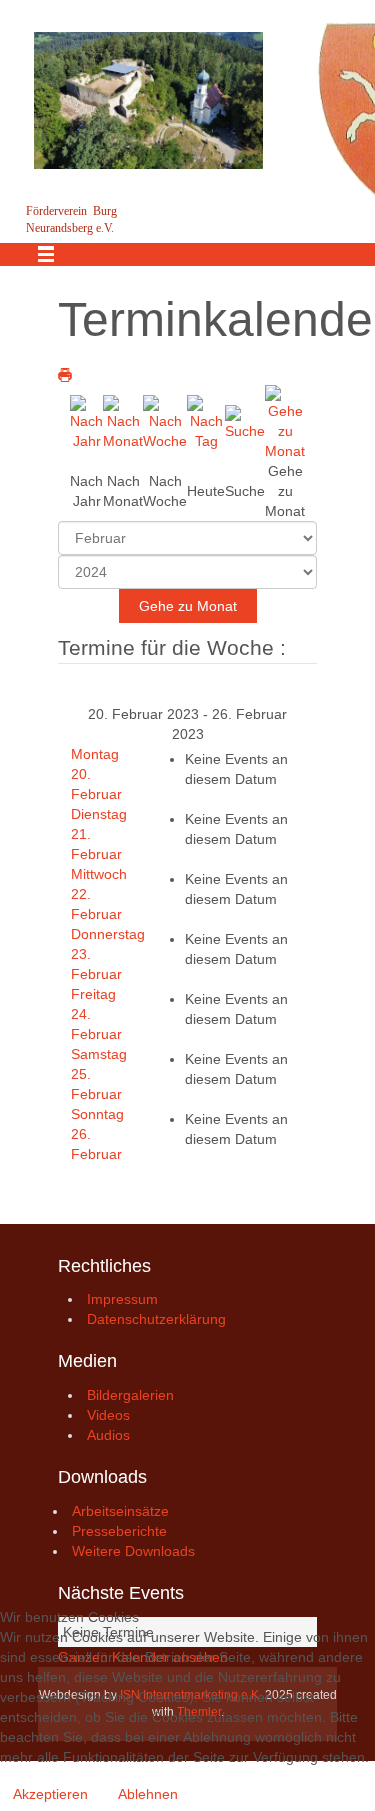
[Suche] (245, 421)
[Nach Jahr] (86, 421)
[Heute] (206, 421)
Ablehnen (148, 1794)
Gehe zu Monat (188, 606)
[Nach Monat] (123, 421)
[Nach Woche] (165, 421)
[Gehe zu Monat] (285, 421)
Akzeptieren (50, 1794)
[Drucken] (65, 375)
